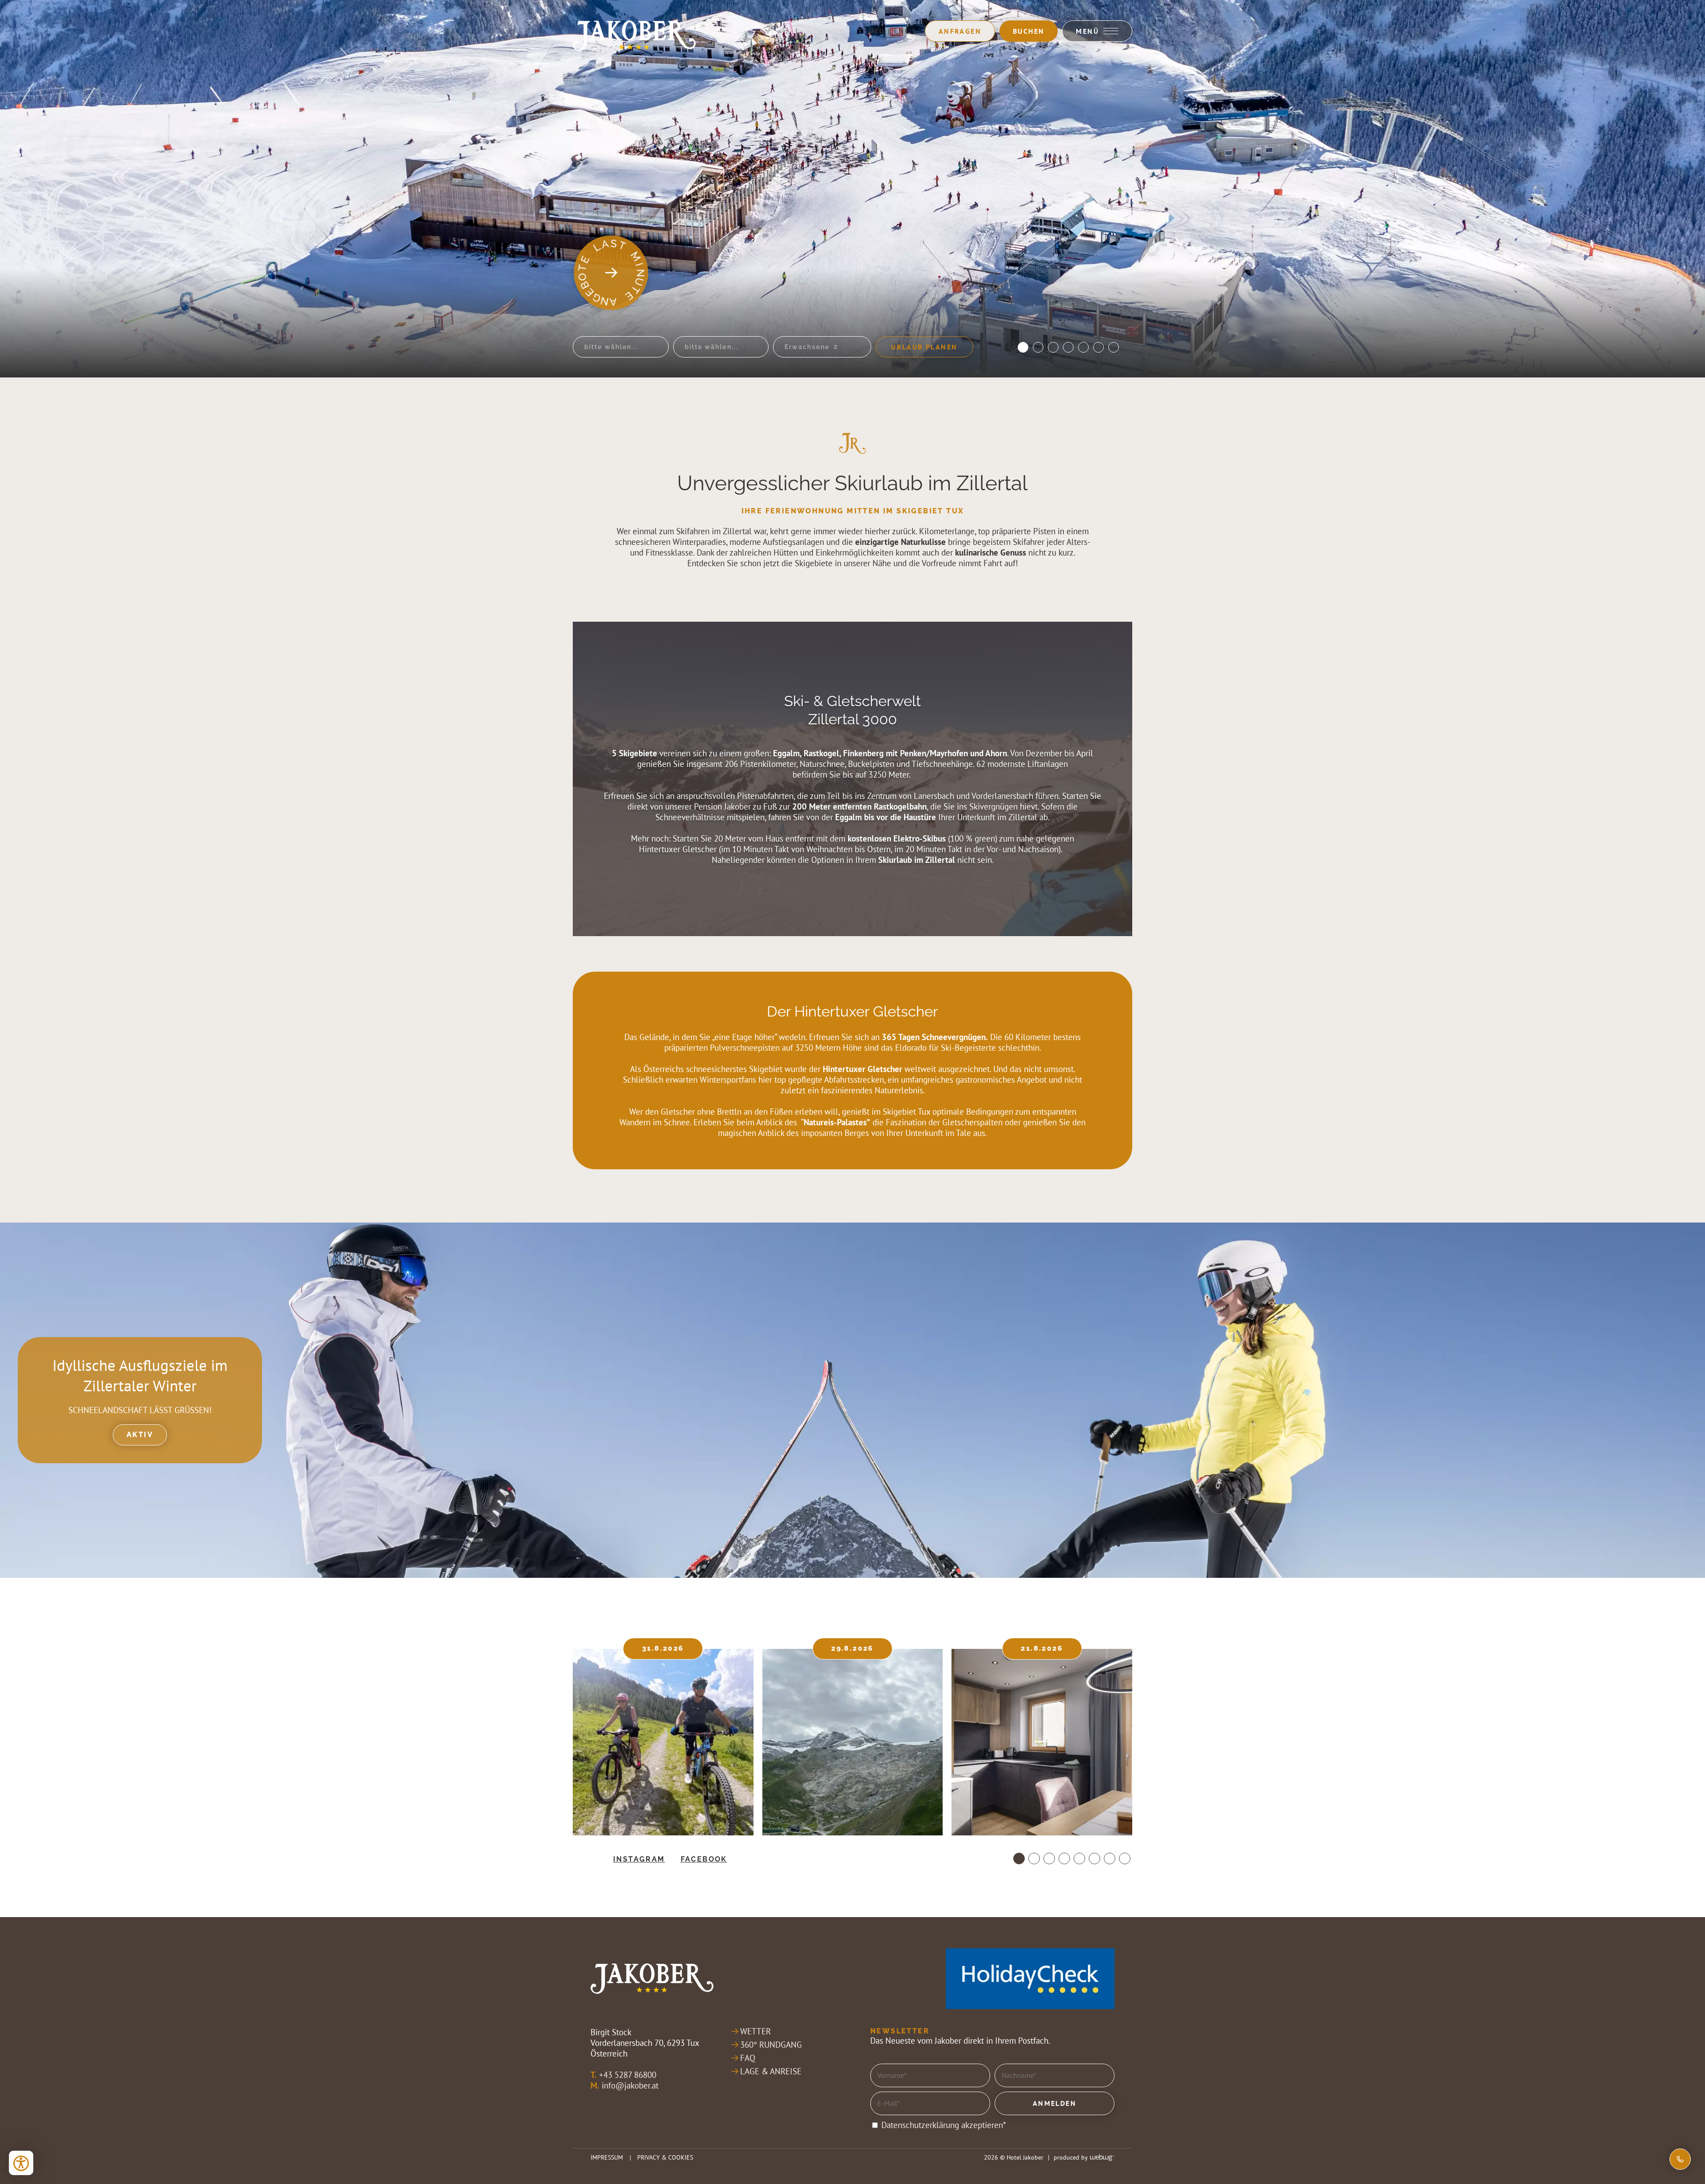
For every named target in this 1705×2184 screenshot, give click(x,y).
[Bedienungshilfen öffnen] (21, 2163)
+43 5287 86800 (628, 2075)
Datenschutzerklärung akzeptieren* (944, 2125)
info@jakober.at (630, 2085)
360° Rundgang (771, 2045)
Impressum (607, 2157)
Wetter (755, 2031)
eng (902, 31)
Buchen (1029, 31)
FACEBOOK (704, 1859)
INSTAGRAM (639, 1859)
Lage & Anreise (771, 2071)
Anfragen (960, 31)
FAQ (748, 2058)
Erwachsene (807, 347)
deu (877, 31)
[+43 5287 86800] (1680, 2159)
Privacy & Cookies (665, 2157)
